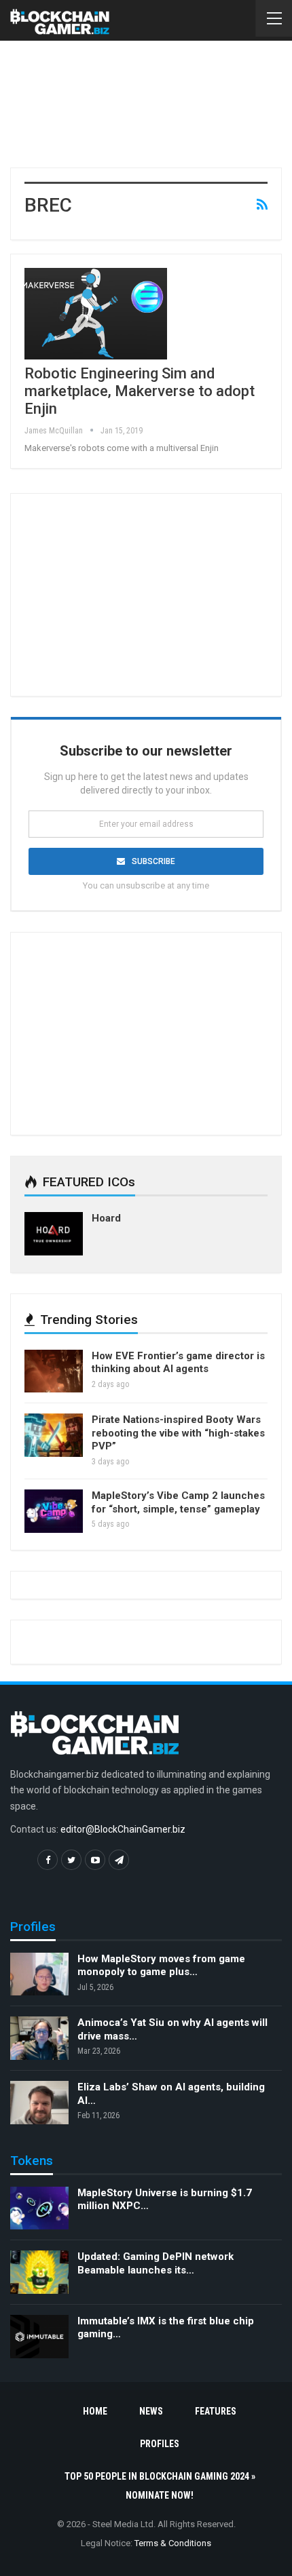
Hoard (106, 1218)
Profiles (160, 2444)
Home (95, 2411)
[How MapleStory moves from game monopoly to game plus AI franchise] (39, 1974)
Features (216, 2411)
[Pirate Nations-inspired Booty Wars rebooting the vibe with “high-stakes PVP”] (54, 1435)
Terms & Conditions (173, 2543)
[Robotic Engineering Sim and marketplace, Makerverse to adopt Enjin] (96, 313)
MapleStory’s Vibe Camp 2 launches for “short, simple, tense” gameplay (178, 1502)
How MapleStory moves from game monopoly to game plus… (161, 1966)
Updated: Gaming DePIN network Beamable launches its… (156, 2263)
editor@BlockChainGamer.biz (123, 1829)
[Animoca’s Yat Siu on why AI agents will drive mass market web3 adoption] (39, 2038)
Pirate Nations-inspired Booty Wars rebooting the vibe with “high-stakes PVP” (178, 1433)
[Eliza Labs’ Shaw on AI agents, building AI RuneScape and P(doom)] (39, 2103)
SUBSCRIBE (153, 861)
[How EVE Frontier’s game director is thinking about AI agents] (54, 1371)
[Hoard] (54, 1234)
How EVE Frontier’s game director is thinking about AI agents (178, 1363)
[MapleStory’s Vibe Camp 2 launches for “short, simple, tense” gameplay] (54, 1511)
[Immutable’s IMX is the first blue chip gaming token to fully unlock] (39, 2337)
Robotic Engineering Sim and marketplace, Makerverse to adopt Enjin (140, 391)
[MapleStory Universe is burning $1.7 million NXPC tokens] (39, 2208)
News (151, 2411)
